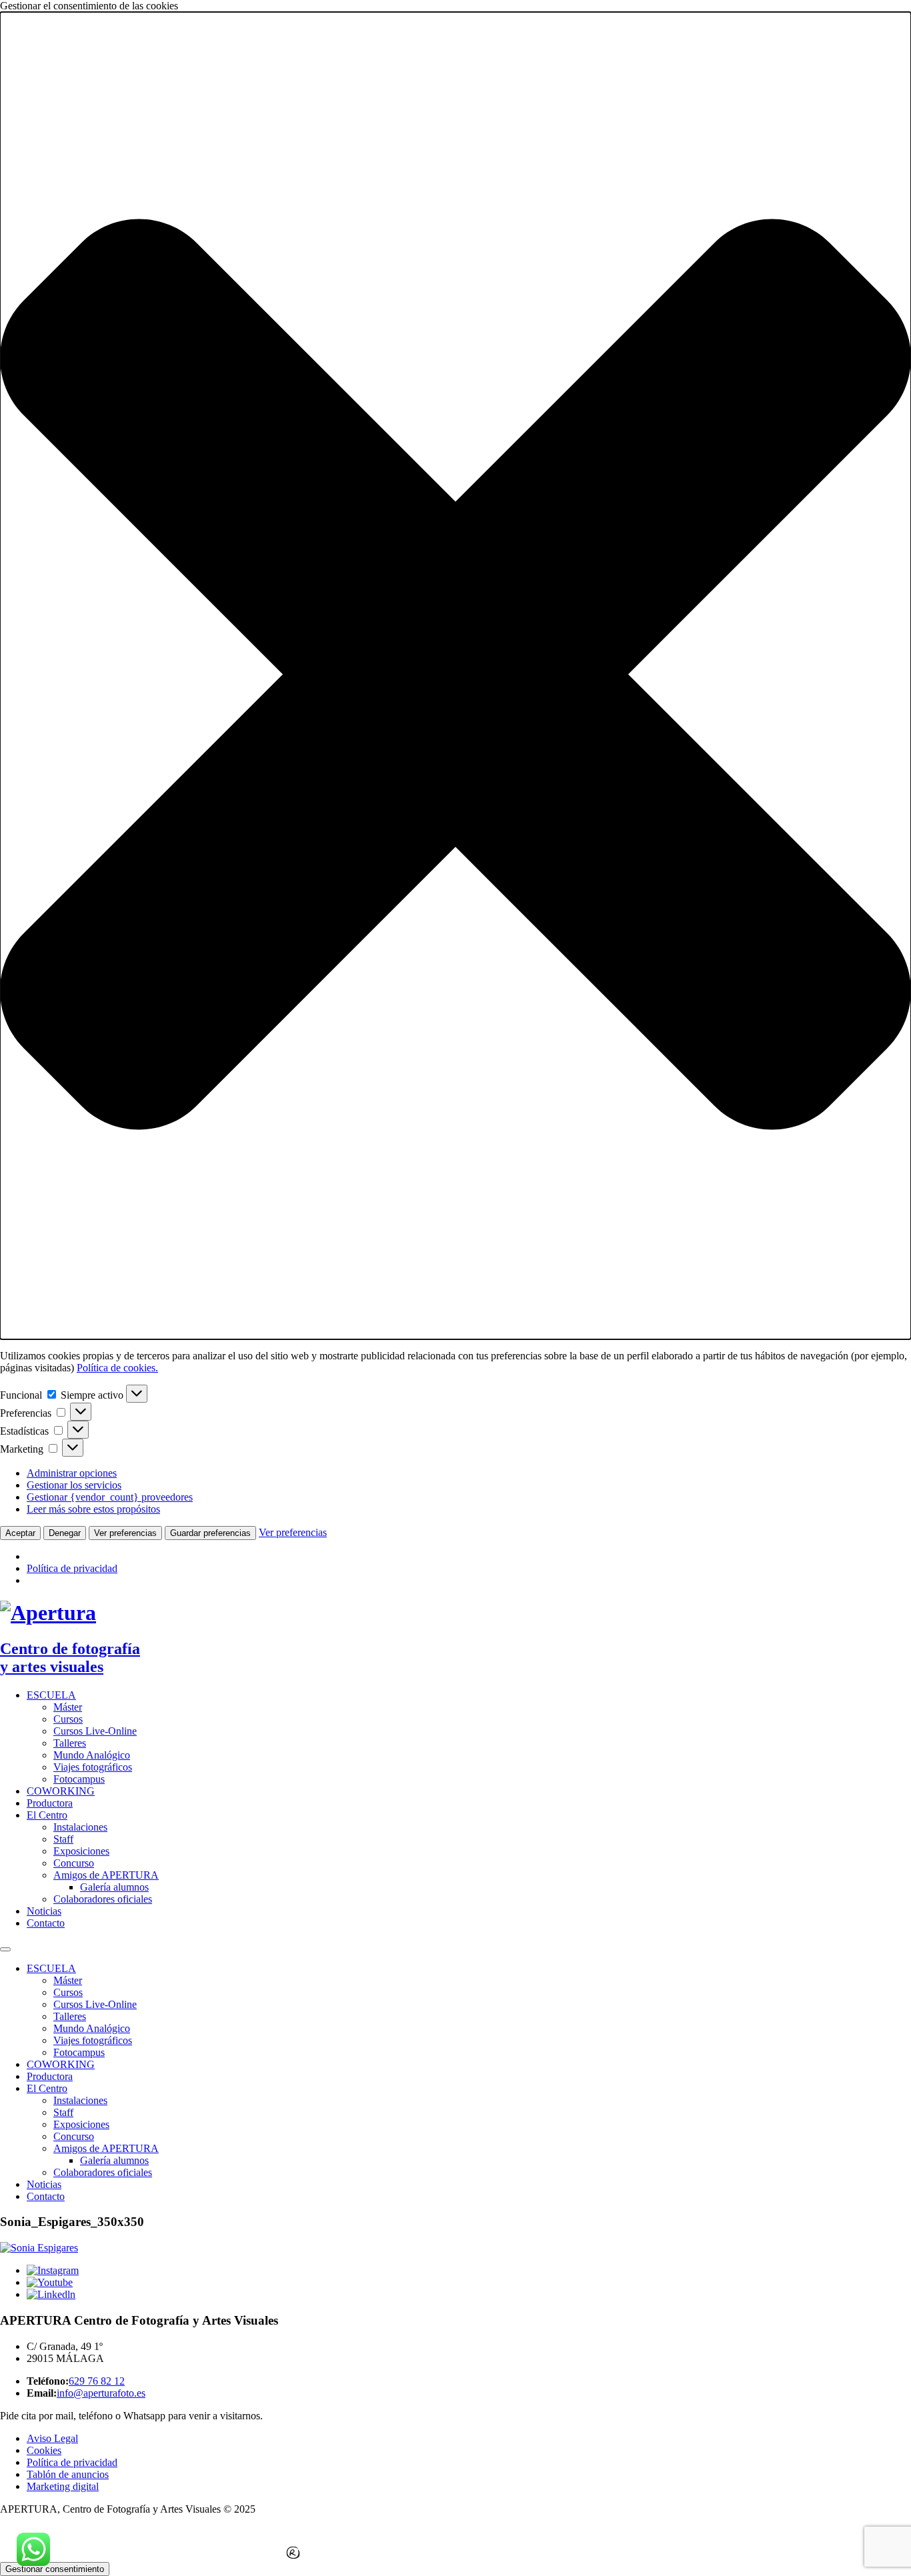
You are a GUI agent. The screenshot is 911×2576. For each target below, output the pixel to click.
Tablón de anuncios (68, 2474)
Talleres (70, 1743)
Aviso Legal (52, 2438)
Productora (50, 1803)
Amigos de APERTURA (106, 1875)
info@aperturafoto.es (101, 2393)
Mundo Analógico (92, 1755)
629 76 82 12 (97, 2381)
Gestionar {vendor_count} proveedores (110, 1497)
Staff (63, 1839)
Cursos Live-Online (95, 1731)
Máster (68, 1707)
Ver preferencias (125, 1533)
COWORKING (61, 1791)
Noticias (44, 1911)
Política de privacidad (72, 1568)
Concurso (74, 1863)
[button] (455, 676)
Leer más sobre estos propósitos (93, 1509)
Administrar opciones (72, 1473)
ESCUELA (51, 1695)
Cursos (68, 1719)
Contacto (46, 1923)
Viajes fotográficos (93, 1767)
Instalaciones (80, 1827)
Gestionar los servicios (74, 1485)
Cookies (44, 2450)
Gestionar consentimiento (55, 2569)
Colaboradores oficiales (103, 1899)
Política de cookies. (117, 1368)
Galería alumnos (114, 1887)
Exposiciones (81, 1851)
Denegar (65, 1533)
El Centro (47, 1815)
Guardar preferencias (210, 1533)
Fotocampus (79, 1779)
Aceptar (20, 1533)
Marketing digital (63, 2486)
